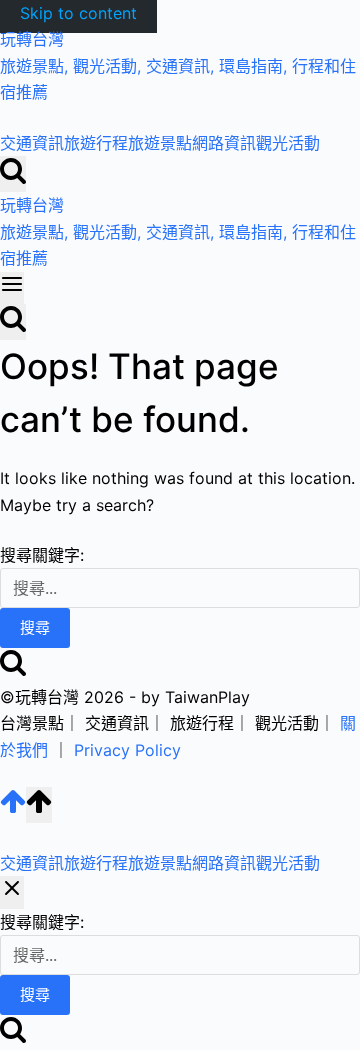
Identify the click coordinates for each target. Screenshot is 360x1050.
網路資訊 (224, 143)
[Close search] (12, 892)
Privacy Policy (127, 750)
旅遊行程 (96, 143)
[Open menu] (12, 288)
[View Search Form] (13, 174)
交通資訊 (32, 143)
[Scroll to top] (13, 809)
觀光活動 (288, 143)
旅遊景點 (160, 143)
